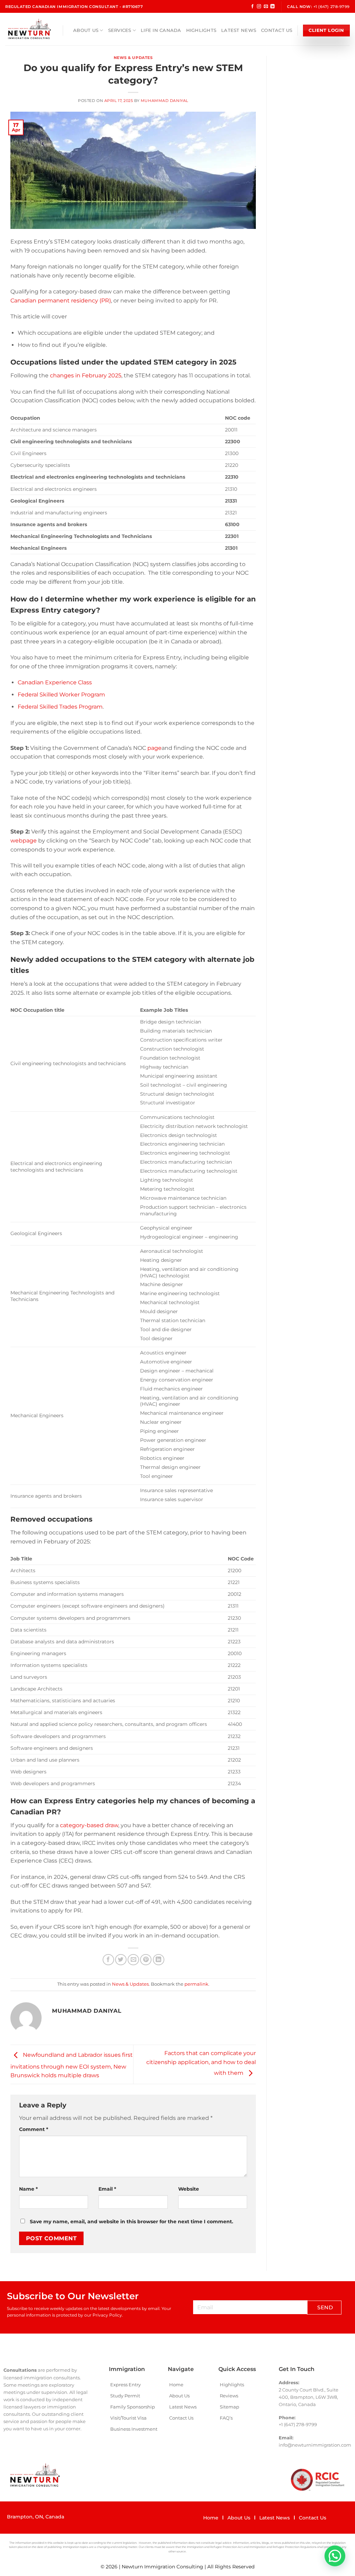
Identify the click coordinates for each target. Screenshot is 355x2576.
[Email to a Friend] (133, 1960)
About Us (86, 30)
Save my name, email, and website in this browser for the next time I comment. (132, 2222)
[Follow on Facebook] (252, 7)
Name (28, 2189)
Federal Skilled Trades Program (60, 707)
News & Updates (133, 58)
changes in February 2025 (85, 375)
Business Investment (134, 2429)
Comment (34, 2129)
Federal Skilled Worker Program (61, 695)
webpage (24, 841)
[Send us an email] (266, 7)
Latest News (239, 30)
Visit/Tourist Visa (128, 2418)
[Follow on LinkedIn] (272, 7)
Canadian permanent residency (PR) (61, 301)
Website (189, 2189)
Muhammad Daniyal (164, 101)
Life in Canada (161, 30)
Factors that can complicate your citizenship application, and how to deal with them (201, 2063)
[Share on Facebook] (108, 1960)
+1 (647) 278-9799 (332, 7)
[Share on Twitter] (121, 1960)
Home (176, 2385)
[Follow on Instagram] (259, 7)
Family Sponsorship (133, 2407)
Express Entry (125, 2385)
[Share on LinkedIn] (159, 1960)
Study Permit (125, 2396)
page (154, 748)
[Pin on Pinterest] (146, 1960)
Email (107, 2189)
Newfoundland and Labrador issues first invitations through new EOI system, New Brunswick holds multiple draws (72, 2065)
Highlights (201, 30)
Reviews (229, 2396)
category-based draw (89, 1825)
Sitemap (230, 2407)
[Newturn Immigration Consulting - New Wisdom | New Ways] (29, 29)
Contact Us (277, 30)
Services (120, 30)
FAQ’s (226, 2418)
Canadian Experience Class (55, 682)
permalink (196, 1984)
